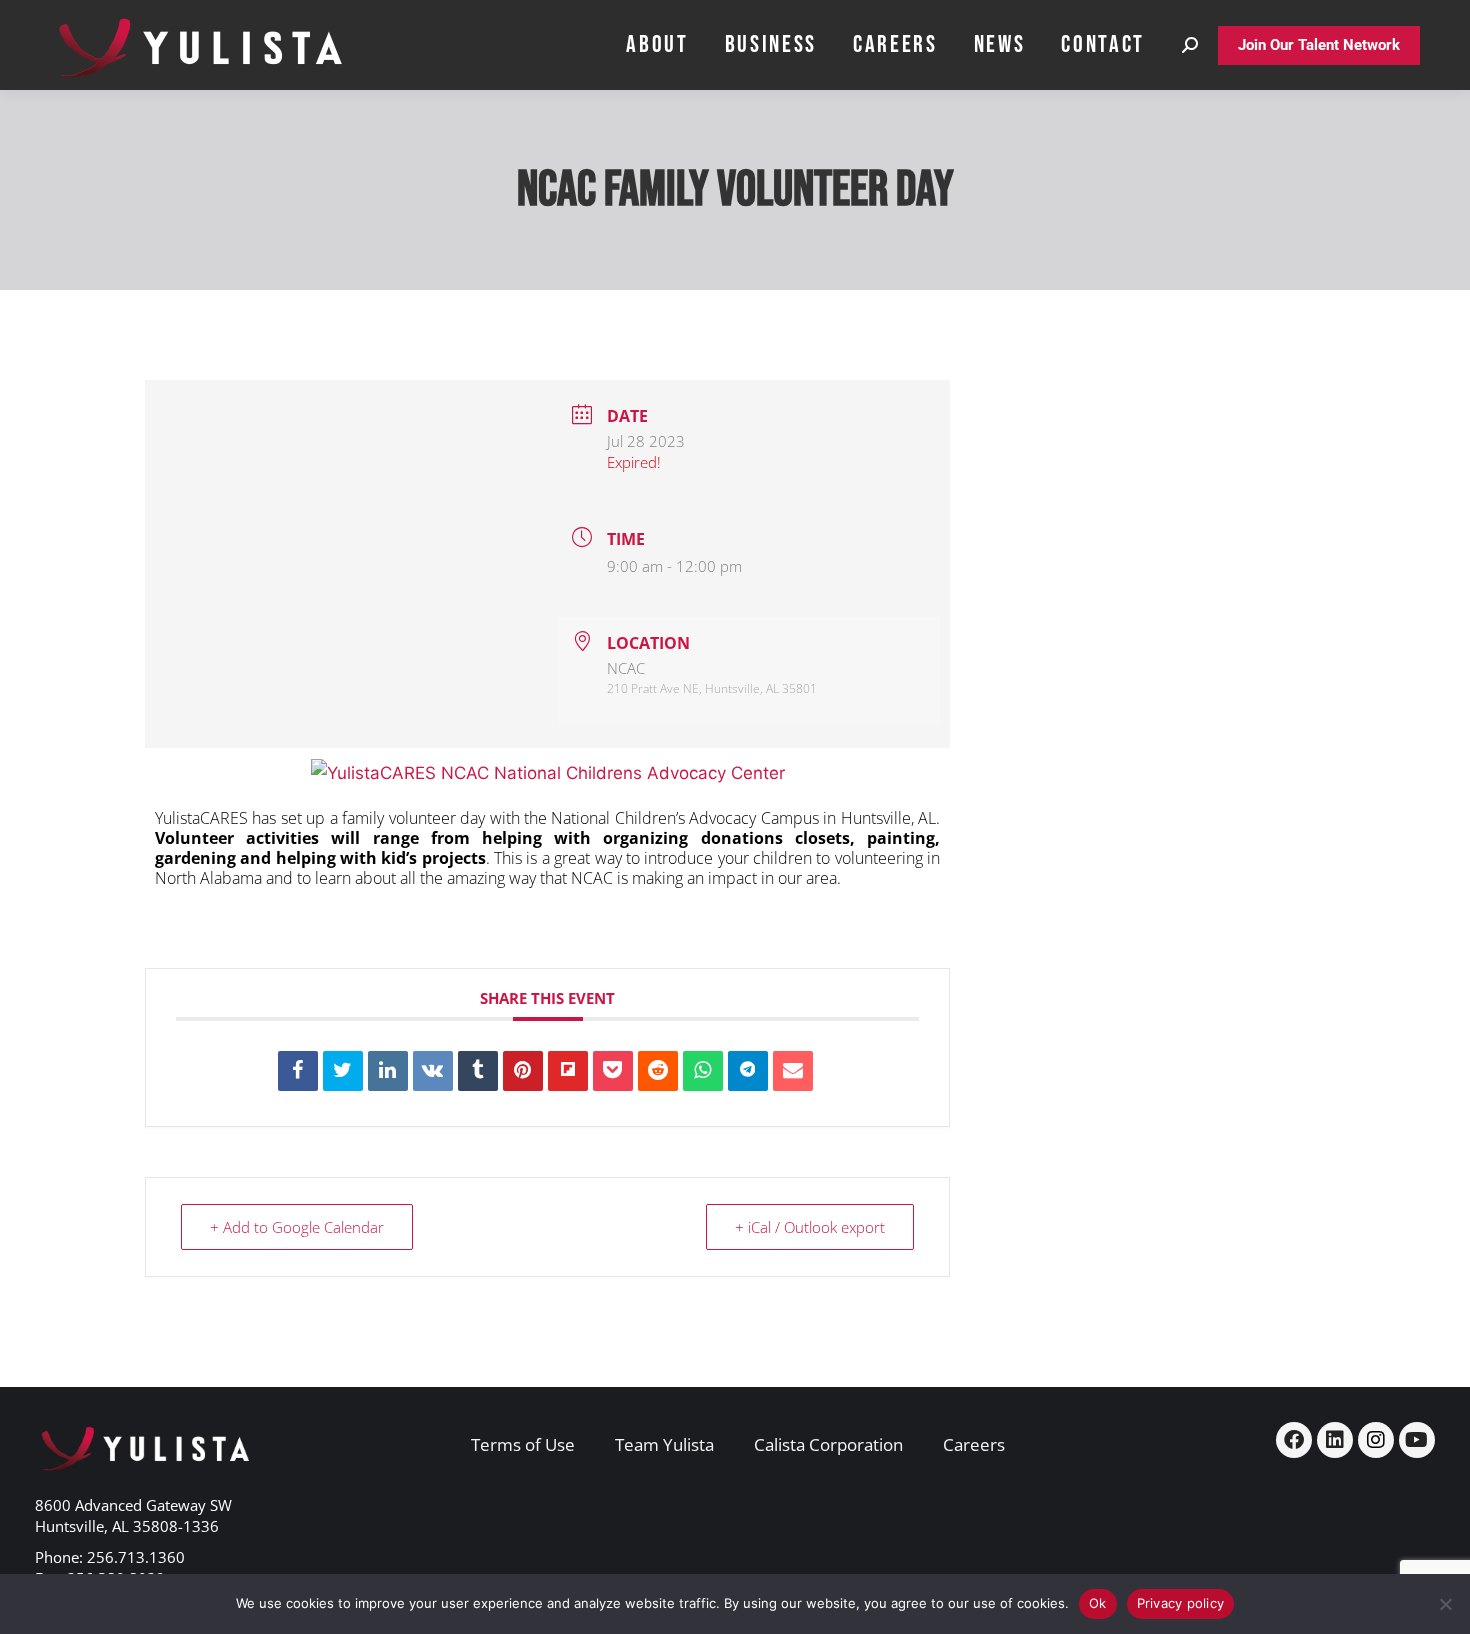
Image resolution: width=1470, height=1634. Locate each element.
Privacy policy (1181, 1603)
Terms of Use (523, 1444)
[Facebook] (1294, 1440)
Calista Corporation (828, 1444)
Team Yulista (664, 1444)
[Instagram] (1376, 1440)
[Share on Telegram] (748, 1071)
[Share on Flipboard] (568, 1071)
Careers (974, 1444)
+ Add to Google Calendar (297, 1227)
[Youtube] (1417, 1440)
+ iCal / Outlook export (810, 1227)
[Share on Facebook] (298, 1071)
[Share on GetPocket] (613, 1071)
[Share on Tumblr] (478, 1071)
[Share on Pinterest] (523, 1071)
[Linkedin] (388, 1071)
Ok (1098, 1603)
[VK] (433, 1071)
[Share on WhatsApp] (703, 1071)
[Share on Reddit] (658, 1071)
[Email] (793, 1071)
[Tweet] (343, 1071)
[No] (1445, 1604)
